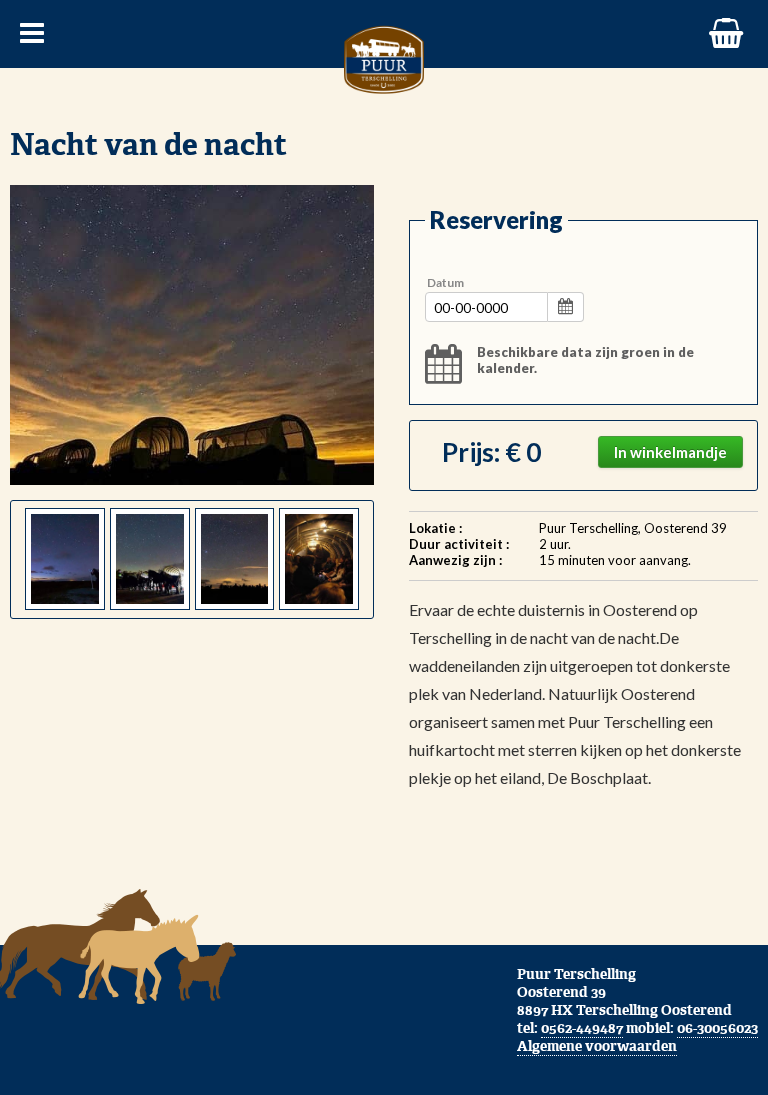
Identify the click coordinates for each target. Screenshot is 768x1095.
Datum (445, 282)
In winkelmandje (670, 452)
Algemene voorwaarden (597, 1046)
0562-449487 (582, 1028)
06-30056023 (717, 1028)
